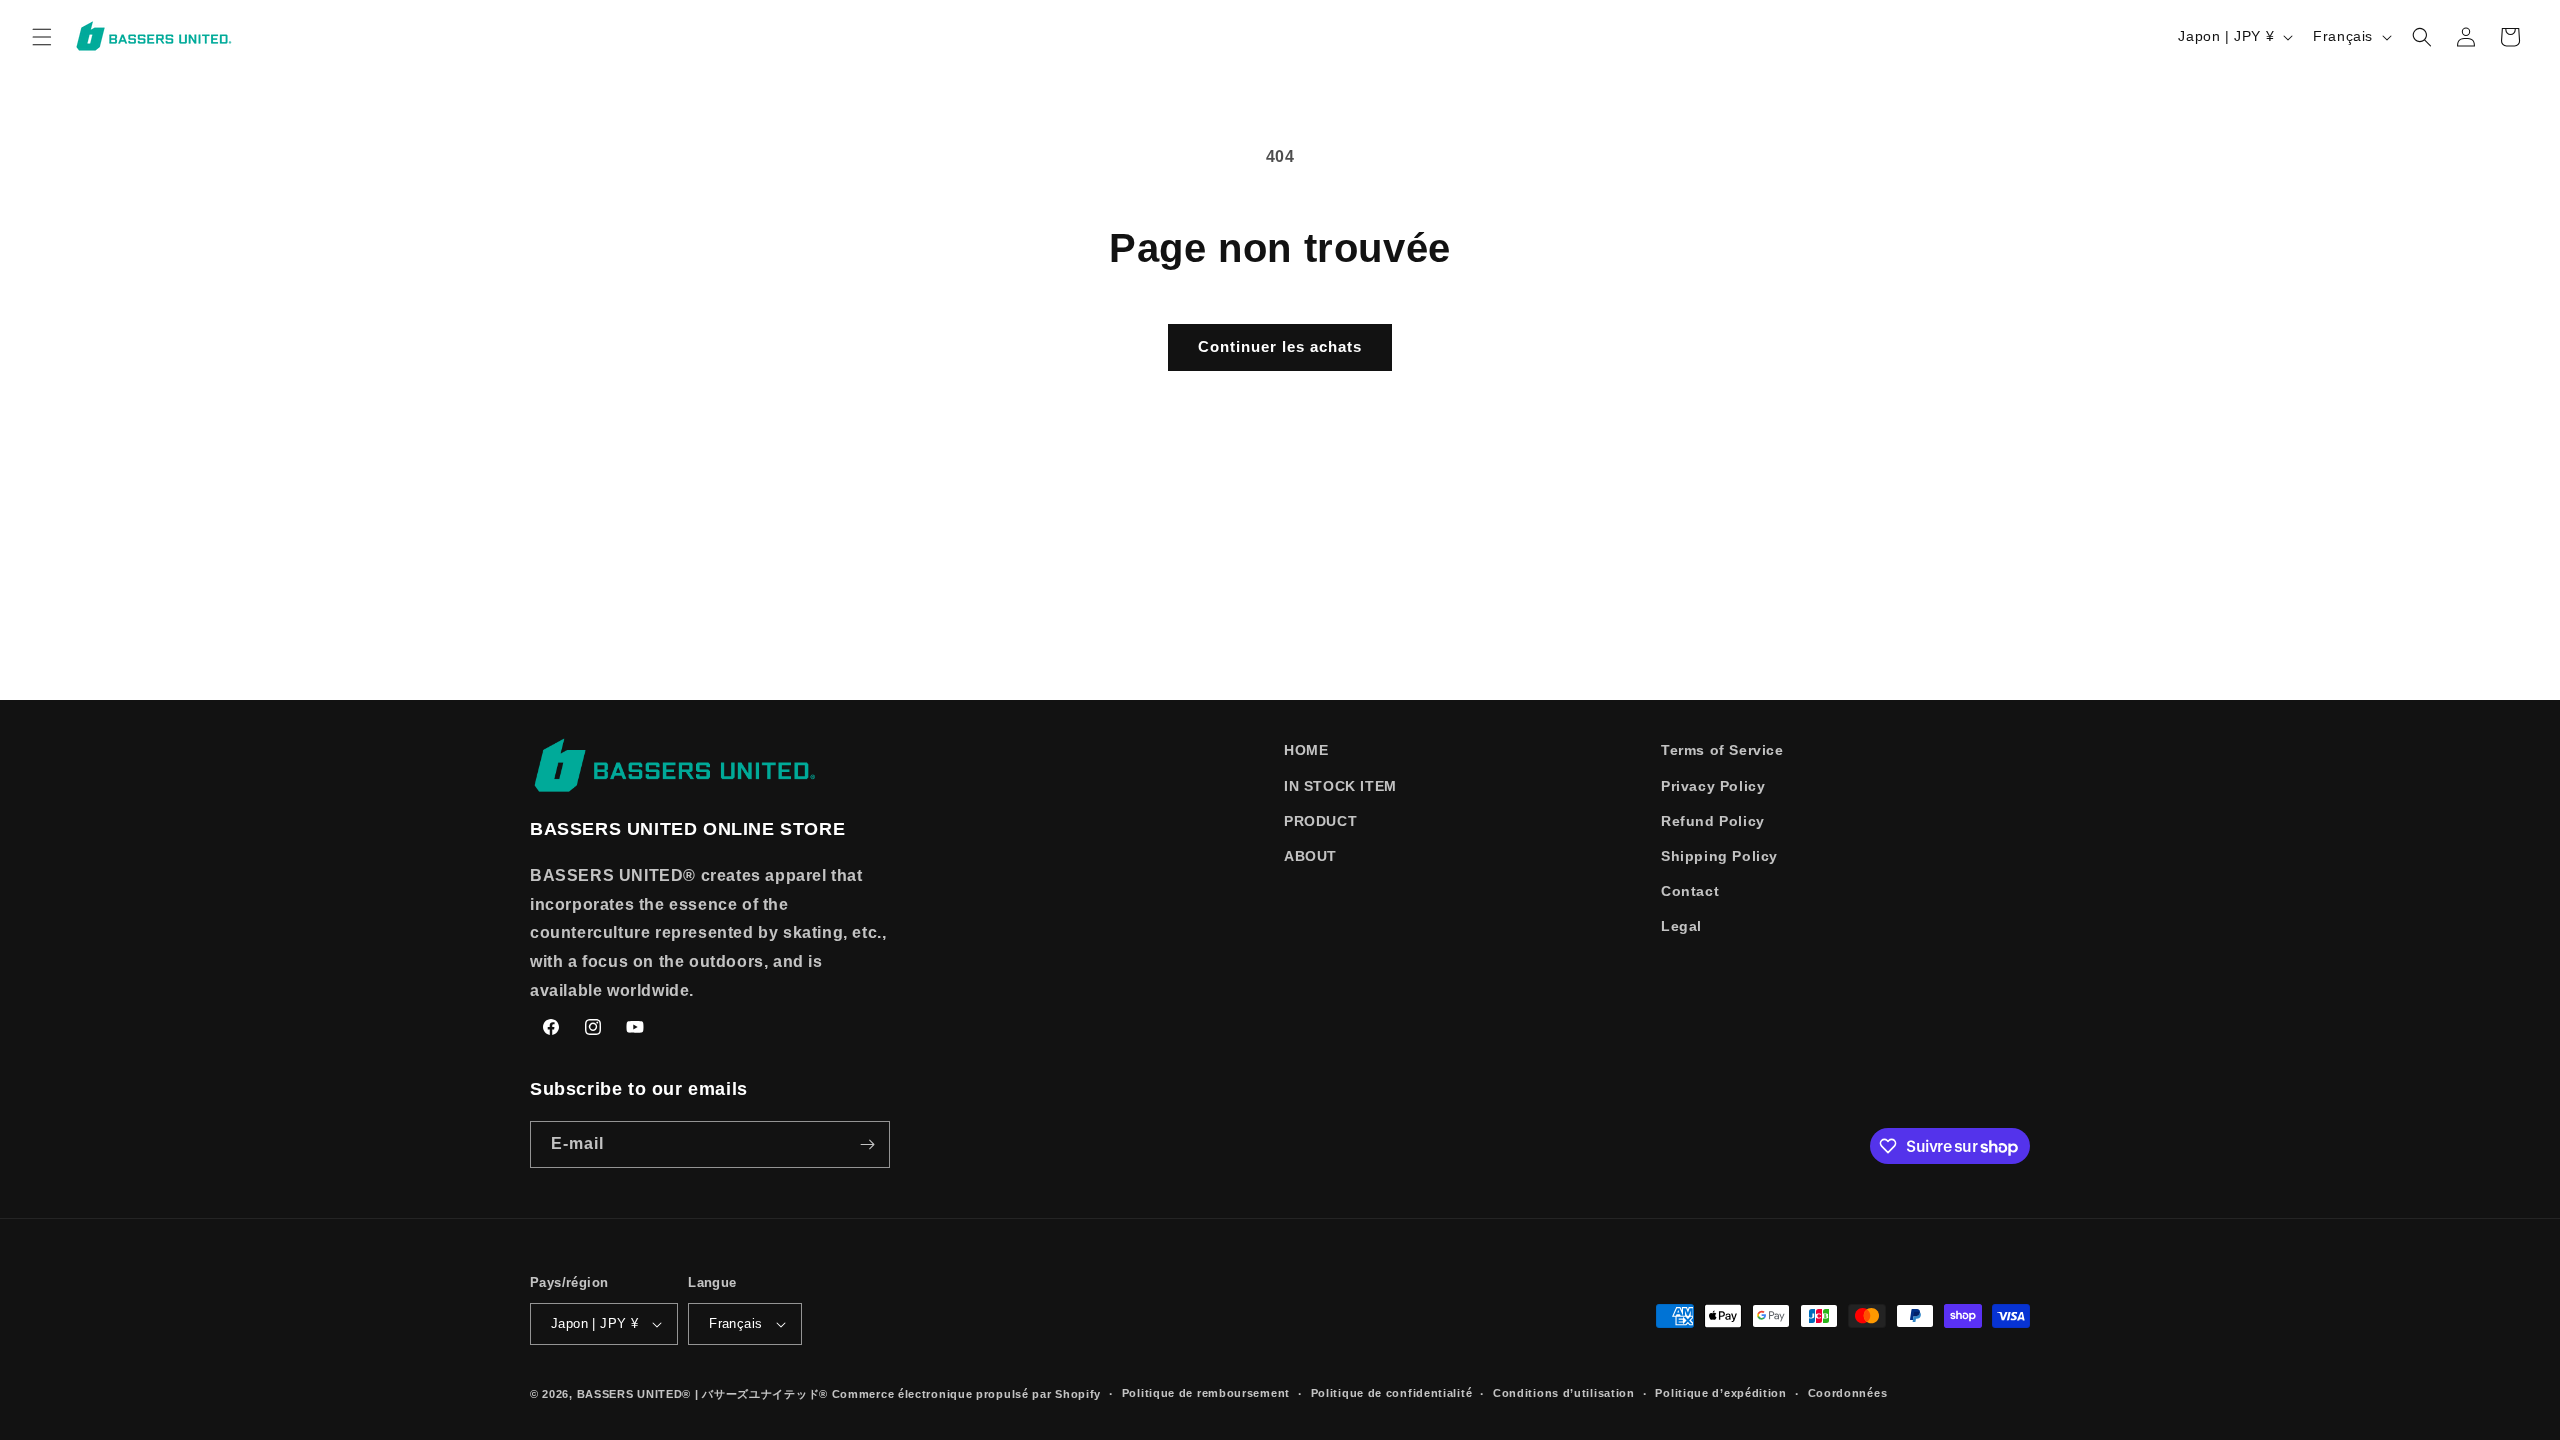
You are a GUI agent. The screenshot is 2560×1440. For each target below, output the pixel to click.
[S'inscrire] (867, 1144)
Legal (1681, 926)
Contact (1690, 891)
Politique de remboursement (1206, 1393)
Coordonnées (1848, 1393)
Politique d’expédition (1720, 1393)
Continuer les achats (1280, 346)
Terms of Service (1722, 750)
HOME (1306, 750)
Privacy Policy (1713, 786)
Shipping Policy (1719, 856)
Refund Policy (1713, 821)
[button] (42, 37)
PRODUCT (1320, 821)
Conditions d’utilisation (1564, 1393)
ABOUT (1310, 856)
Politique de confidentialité (1392, 1393)
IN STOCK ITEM (1340, 786)
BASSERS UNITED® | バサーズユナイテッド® (702, 1394)
